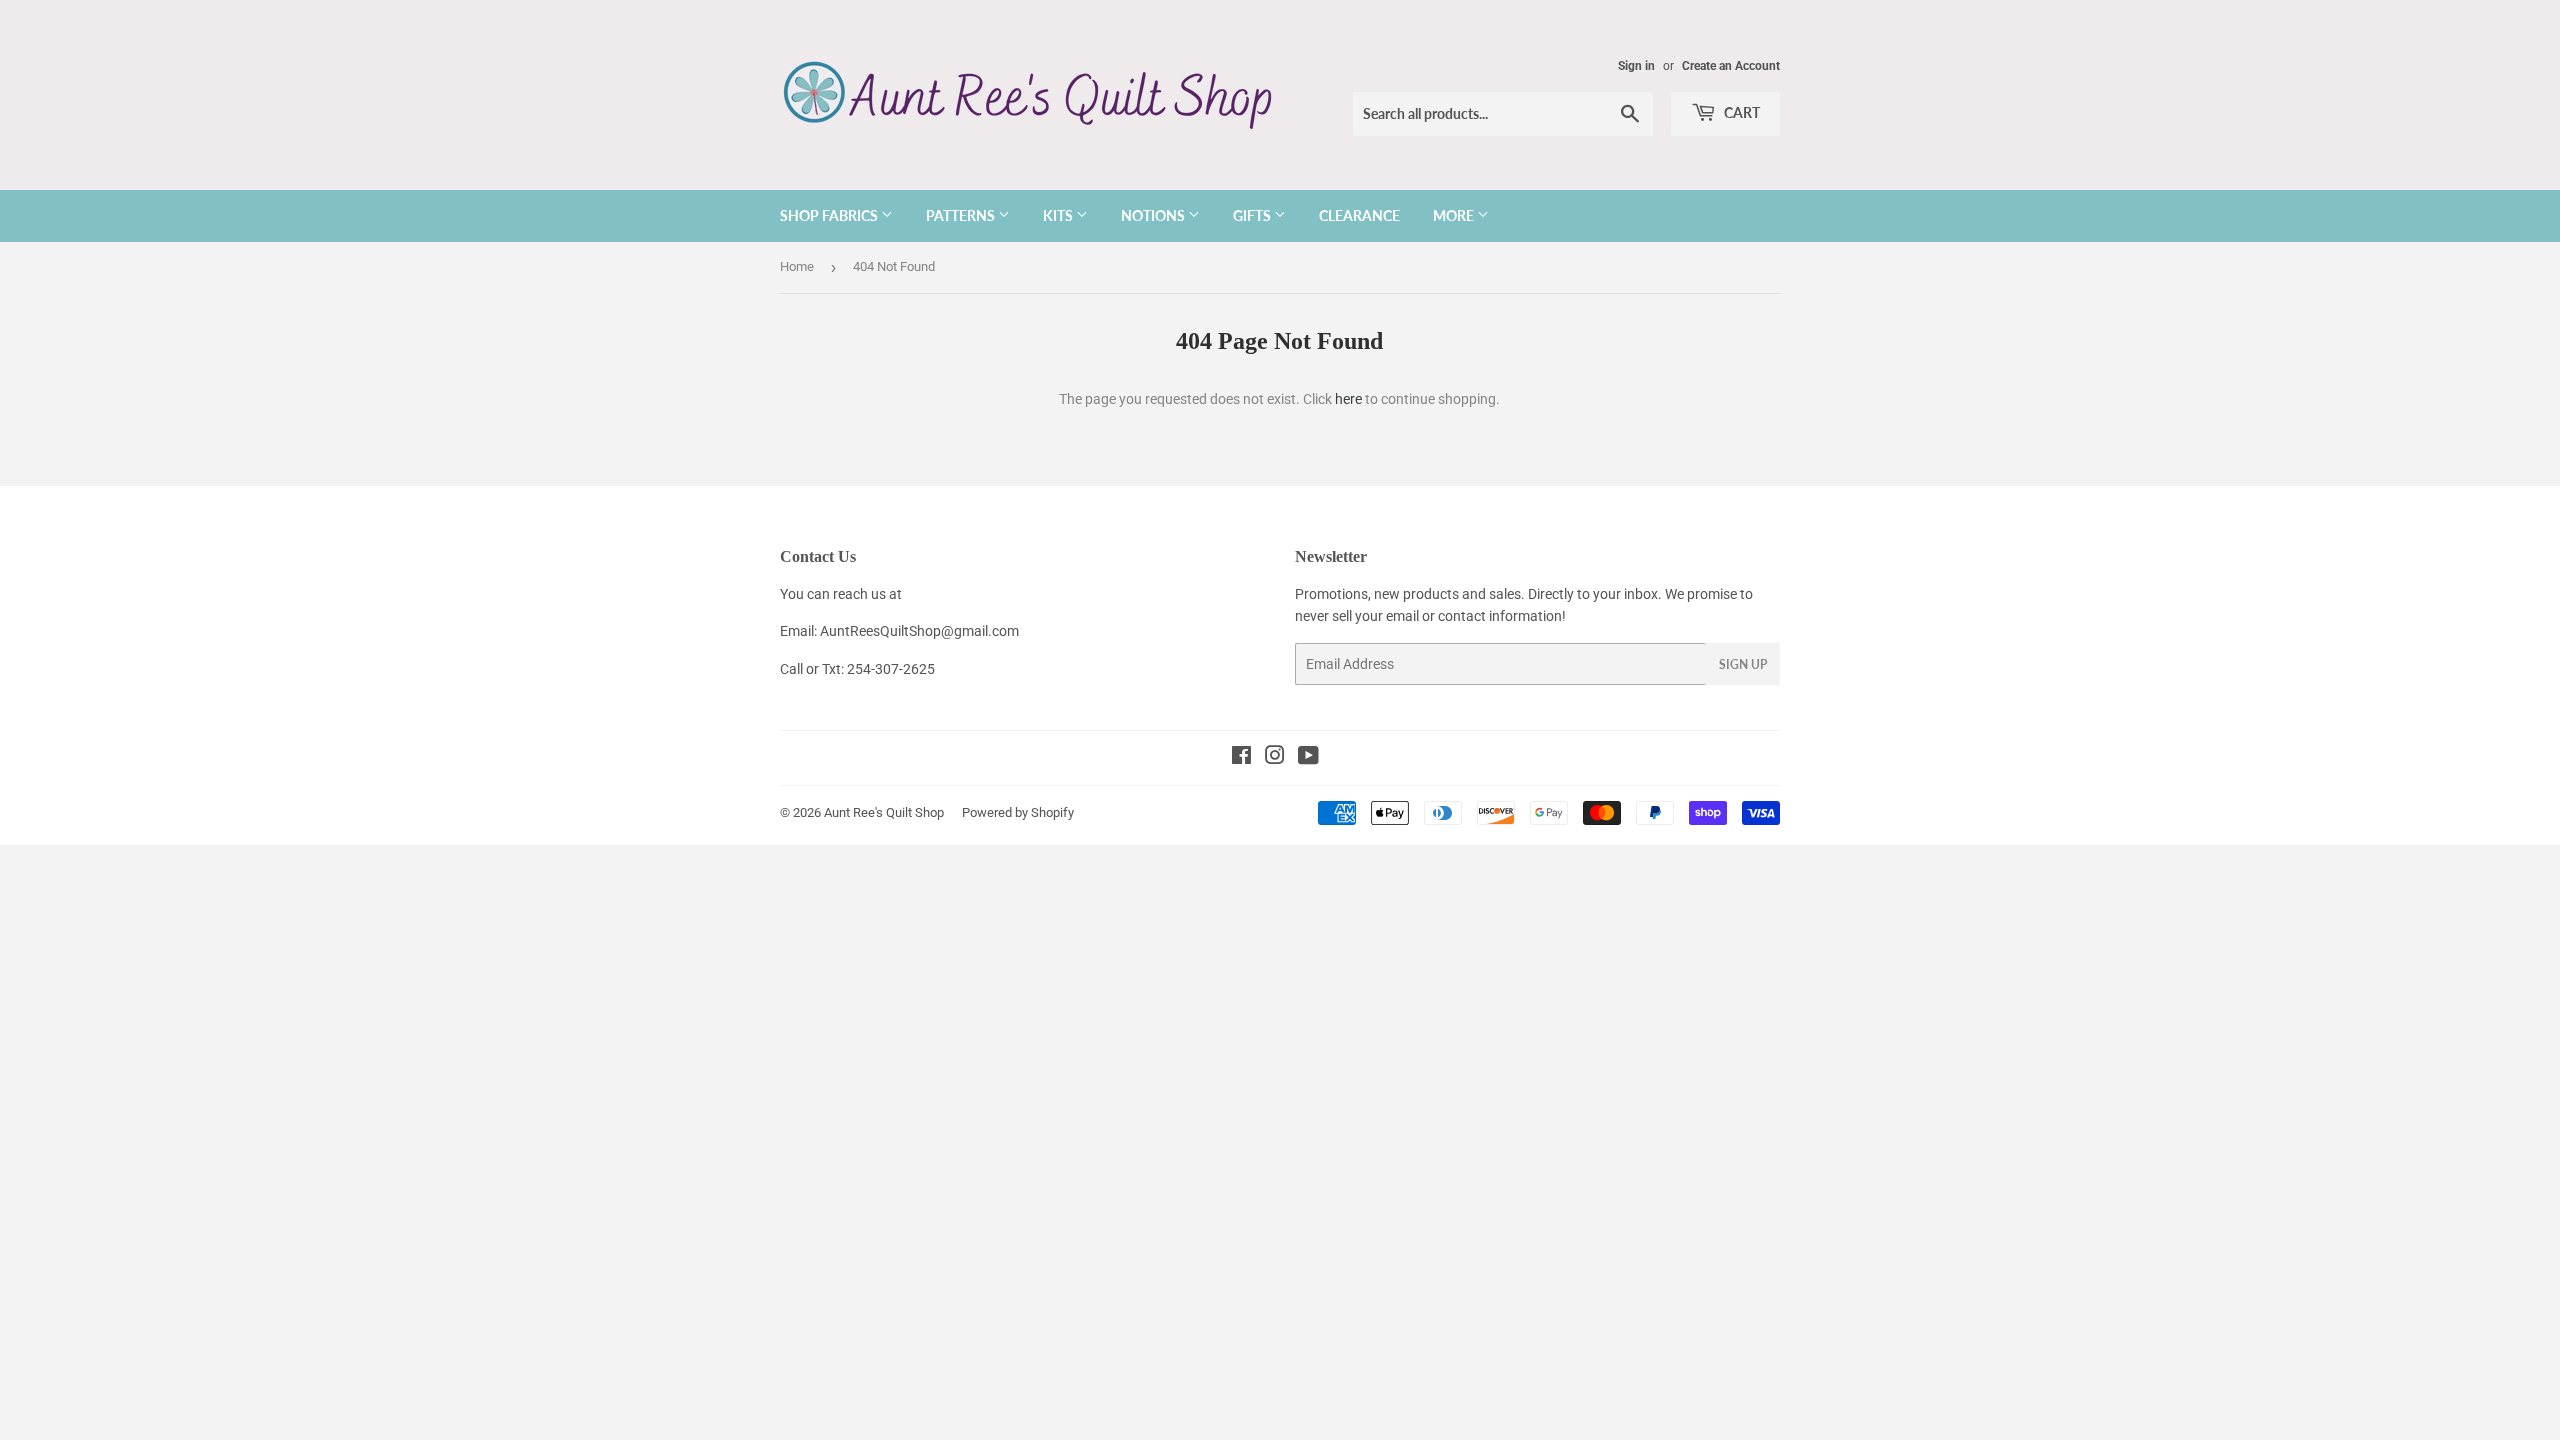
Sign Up (1743, 664)
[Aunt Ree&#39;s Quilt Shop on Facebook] (1241, 758)
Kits (1059, 215)
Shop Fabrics (830, 215)
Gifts (1253, 215)
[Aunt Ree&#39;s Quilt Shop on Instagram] (1275, 758)
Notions (1154, 215)
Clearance (1359, 215)
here (1348, 399)
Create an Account (1731, 66)
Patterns (962, 215)
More (1455, 215)
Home (797, 266)
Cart (1740, 112)
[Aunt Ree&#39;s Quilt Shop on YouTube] (1308, 758)
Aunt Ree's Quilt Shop (884, 812)
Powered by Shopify (1018, 812)
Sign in (1636, 66)
